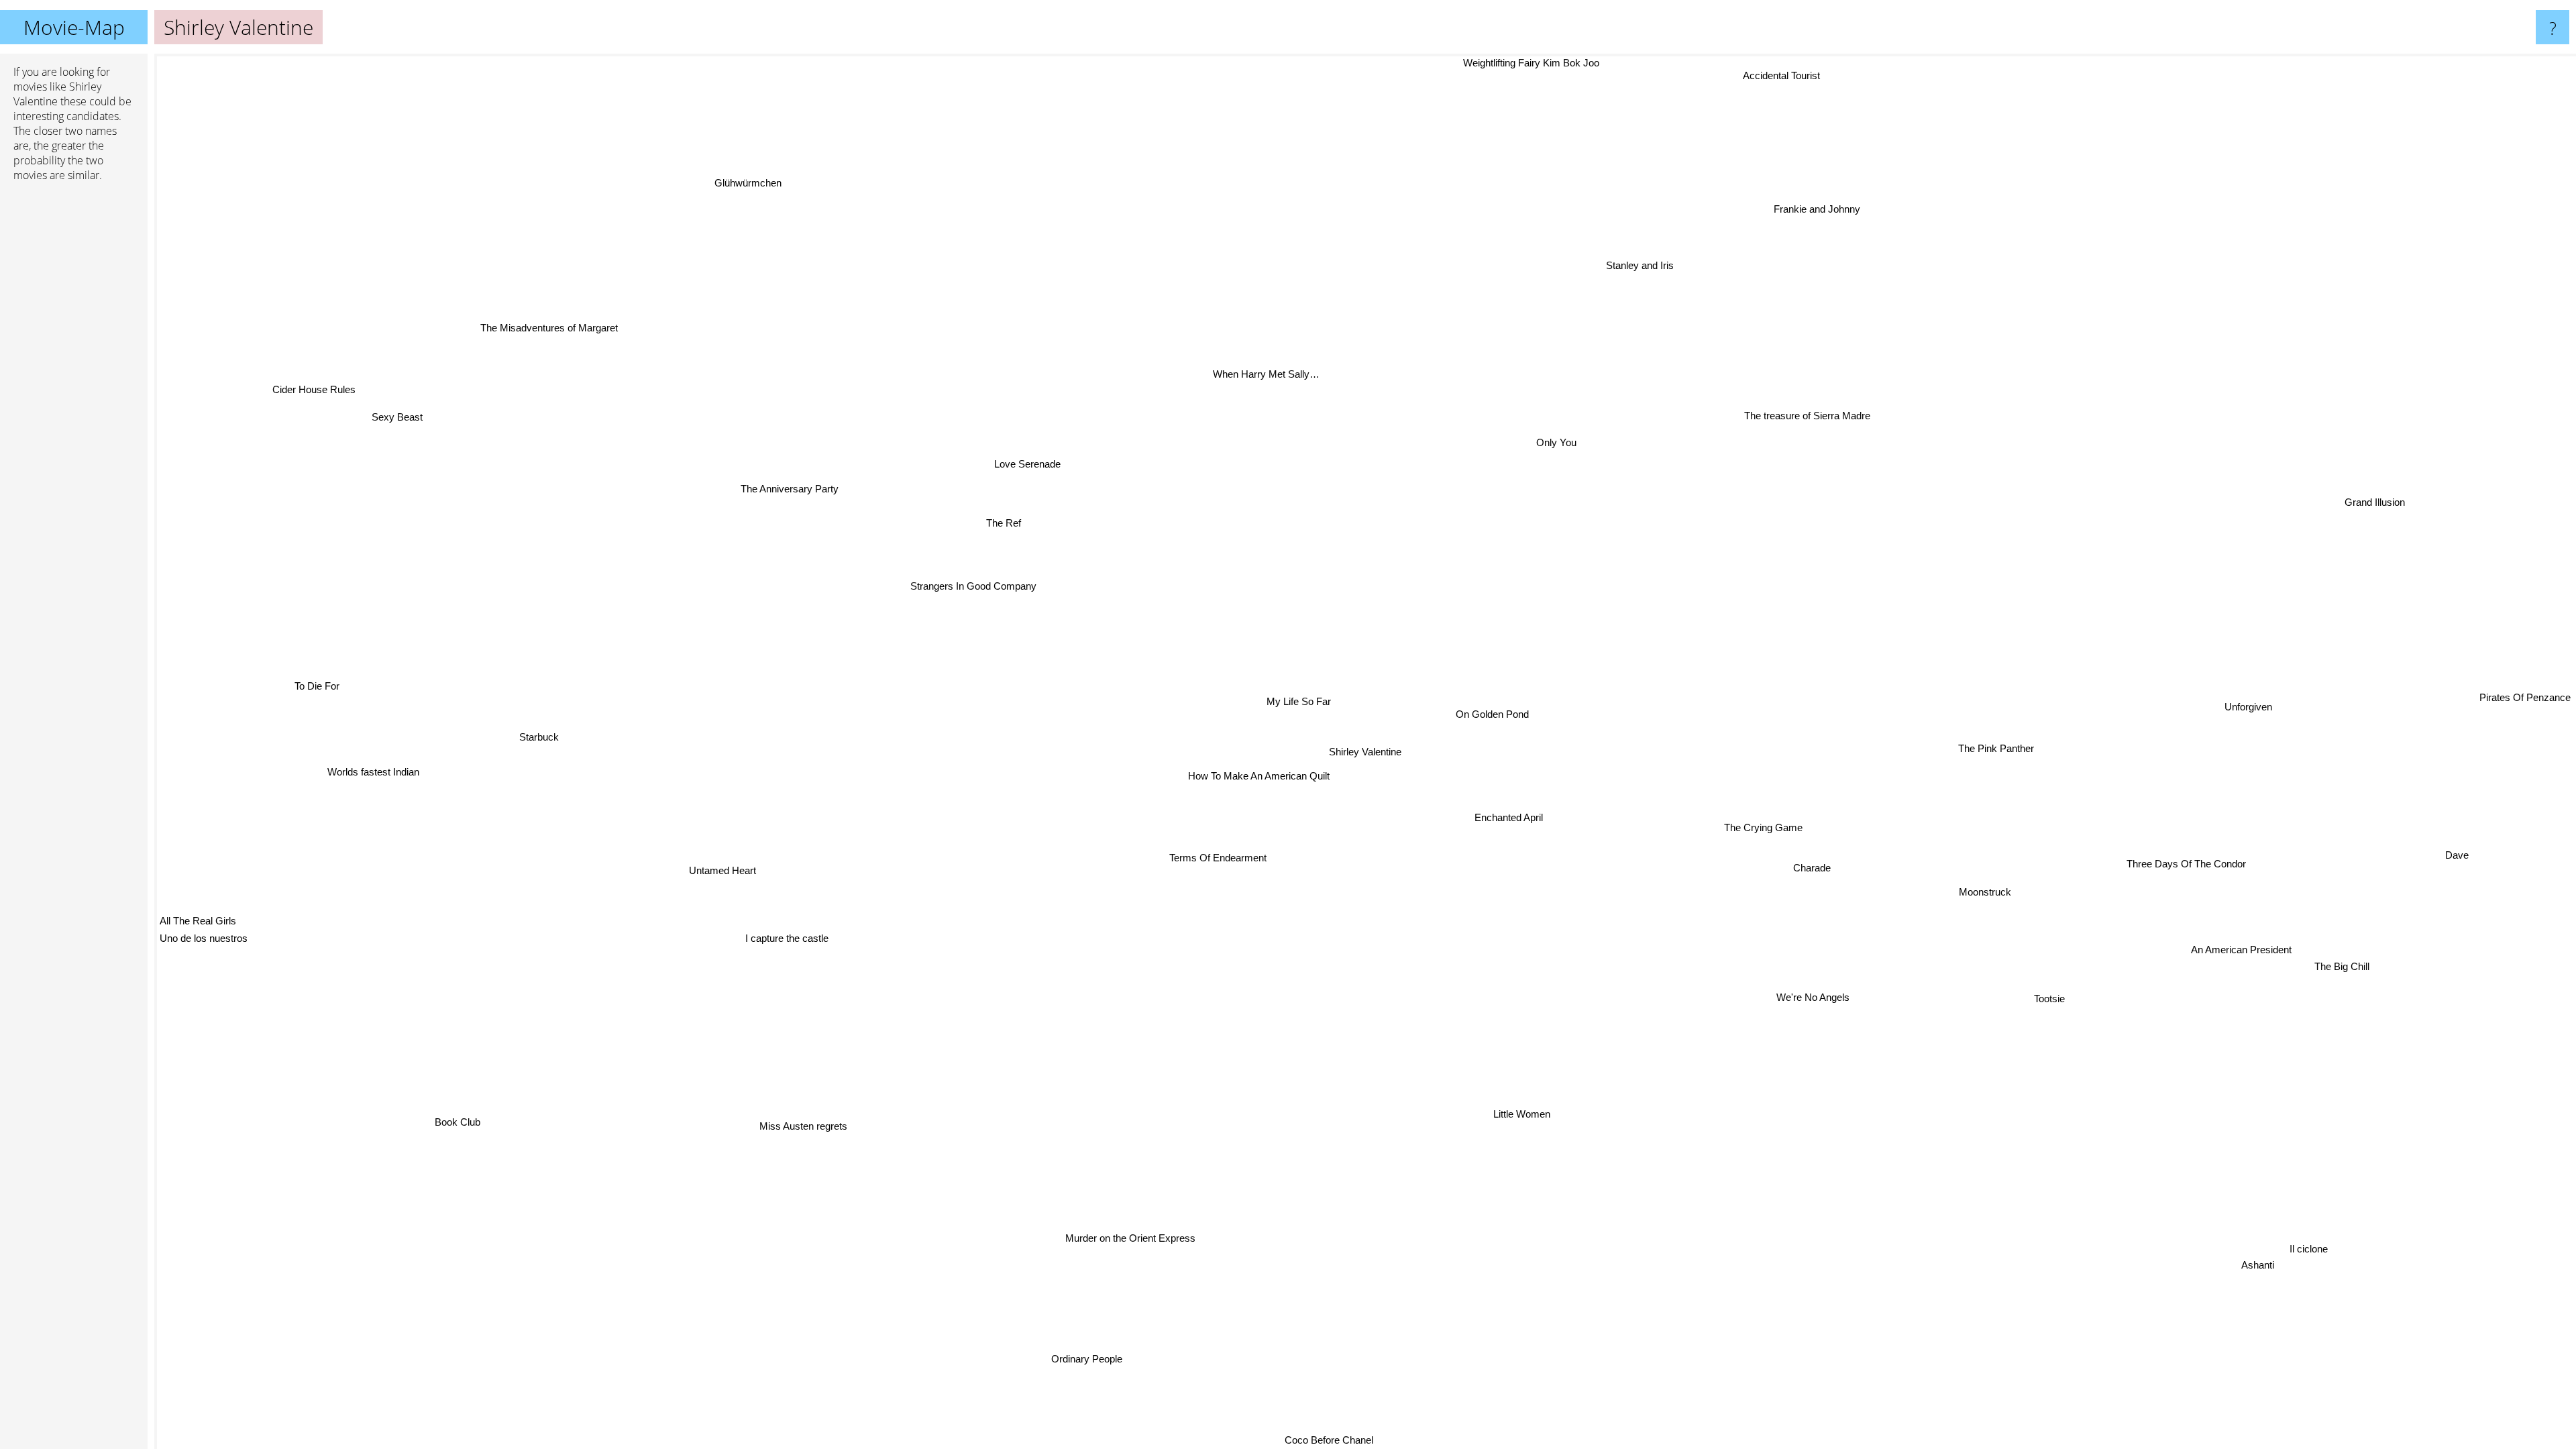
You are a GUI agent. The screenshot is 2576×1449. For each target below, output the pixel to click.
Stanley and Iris (1643, 265)
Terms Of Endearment (1222, 858)
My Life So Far (1301, 700)
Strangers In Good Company (971, 588)
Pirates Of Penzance (2525, 681)
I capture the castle (782, 931)
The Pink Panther (1997, 743)
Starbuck (544, 723)
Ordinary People (1061, 1355)
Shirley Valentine (1365, 752)
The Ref (1002, 524)
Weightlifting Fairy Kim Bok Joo (1528, 63)
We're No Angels (1817, 994)
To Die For (316, 701)
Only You (1560, 442)
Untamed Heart (727, 876)
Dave (2459, 849)
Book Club (458, 1121)
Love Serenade (1019, 467)
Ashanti (2264, 1259)
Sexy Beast (396, 418)
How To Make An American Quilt (1259, 776)
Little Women (1520, 1115)
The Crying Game (1765, 825)
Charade (1815, 863)
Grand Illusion (2415, 548)
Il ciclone (2315, 1243)
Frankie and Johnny (1821, 209)
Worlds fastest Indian (379, 738)
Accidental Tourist (1785, 75)
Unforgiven (2248, 702)
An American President (2242, 953)
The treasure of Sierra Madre (1815, 418)
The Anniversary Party (782, 495)
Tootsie (2053, 995)
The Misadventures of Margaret (531, 340)
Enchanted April (1509, 817)
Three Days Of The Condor (2188, 858)
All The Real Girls (198, 923)
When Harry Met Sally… (1272, 373)
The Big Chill (2332, 982)
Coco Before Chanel (1326, 1440)
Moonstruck (1988, 889)
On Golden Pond (1494, 714)
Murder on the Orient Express (1132, 1239)
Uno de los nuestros (204, 941)
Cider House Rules (266, 426)
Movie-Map (74, 27)
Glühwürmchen (722, 192)
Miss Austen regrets (793, 1119)
